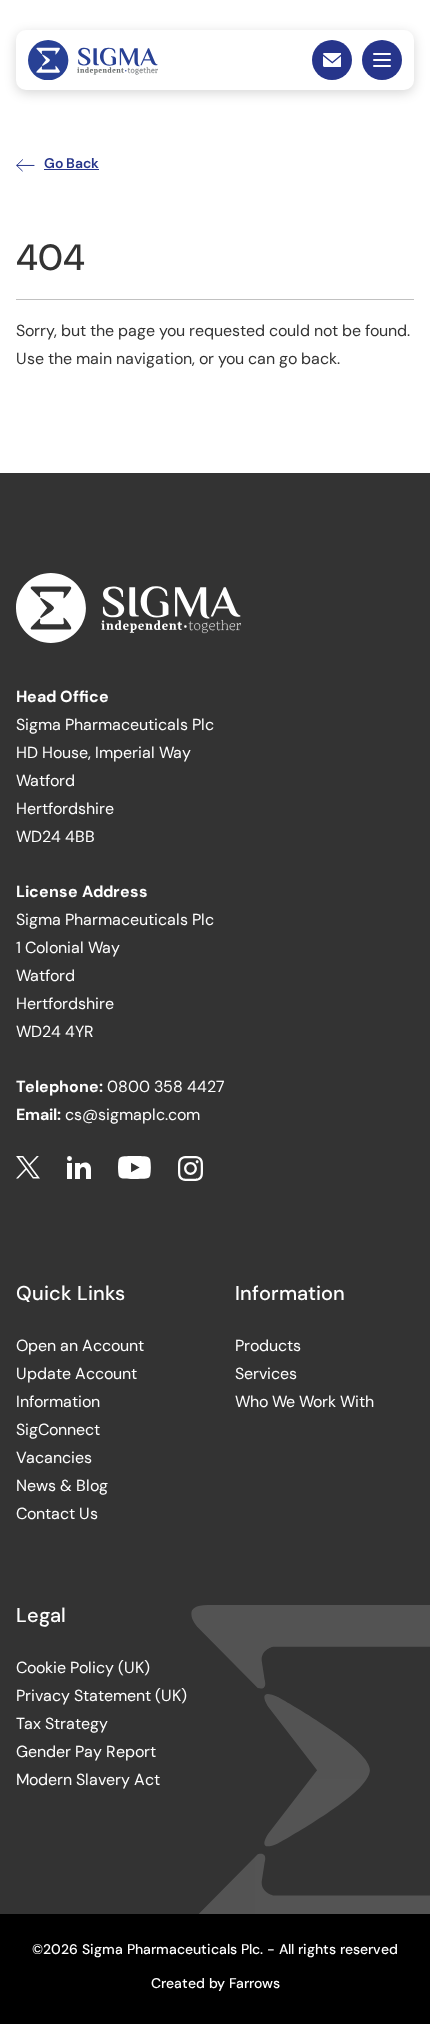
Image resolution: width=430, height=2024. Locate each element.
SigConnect (58, 1429)
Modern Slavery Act (88, 1779)
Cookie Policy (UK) (83, 1667)
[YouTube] (134, 1168)
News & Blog (62, 1485)
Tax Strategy (62, 1723)
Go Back (71, 163)
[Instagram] (190, 1168)
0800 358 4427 (166, 1086)
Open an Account (80, 1345)
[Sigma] (93, 60)
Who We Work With (304, 1401)
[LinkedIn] (79, 1168)
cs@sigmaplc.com (132, 1114)
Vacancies (54, 1457)
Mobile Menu (382, 60)
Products (268, 1345)
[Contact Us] (332, 60)
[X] (28, 1168)
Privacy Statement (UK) (101, 1695)
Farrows (254, 1983)
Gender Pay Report (86, 1751)
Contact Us (57, 1513)
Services (266, 1373)
